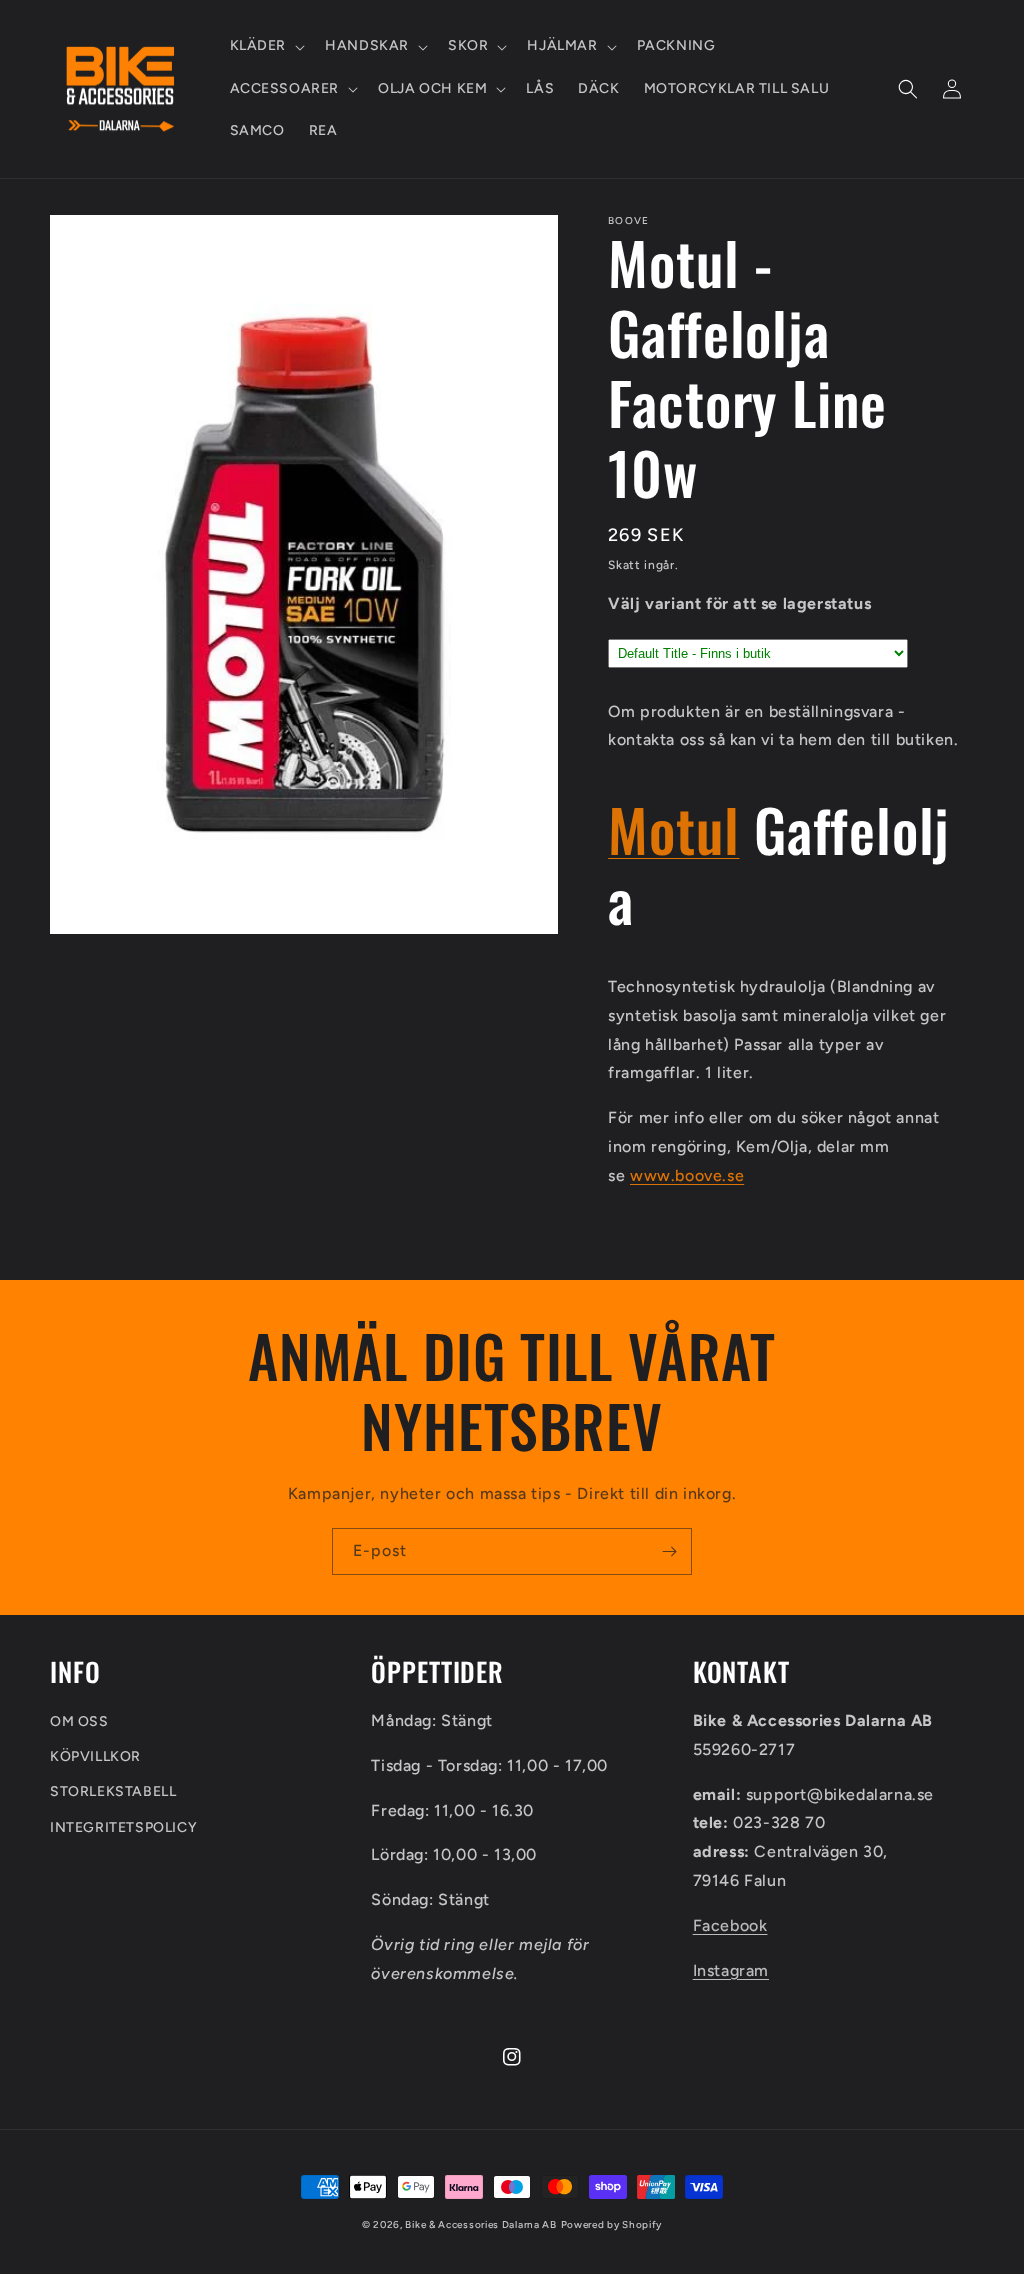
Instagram (731, 1970)
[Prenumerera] (669, 1551)
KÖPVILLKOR (95, 1756)
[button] (266, 46)
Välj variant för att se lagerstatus (739, 603)
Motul (673, 829)
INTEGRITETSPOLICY (123, 1827)
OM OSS (79, 1721)
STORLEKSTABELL (113, 1791)
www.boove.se (687, 1175)
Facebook (730, 1925)
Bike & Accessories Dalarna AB (480, 2224)
